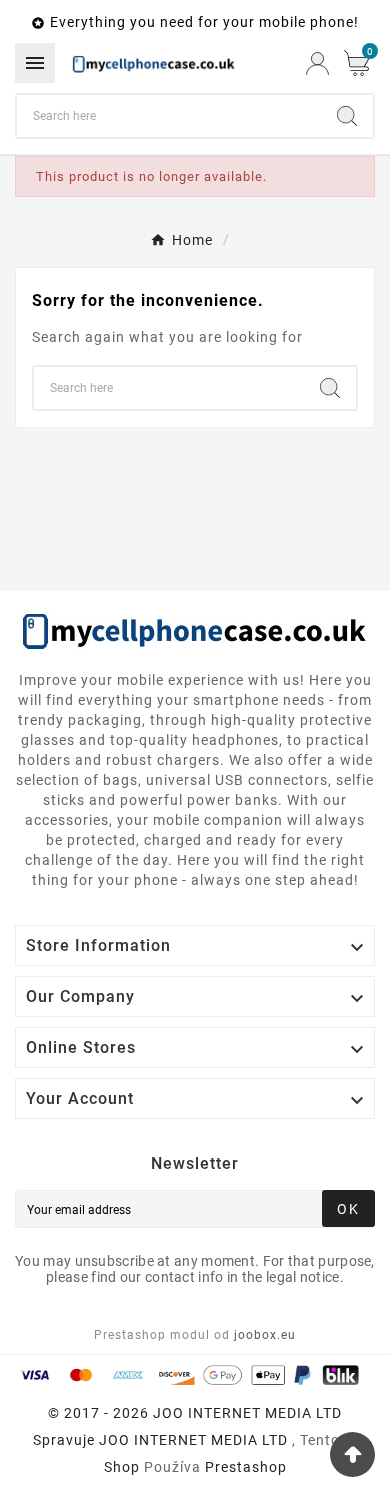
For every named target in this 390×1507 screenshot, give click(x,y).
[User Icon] (317, 63)
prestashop (246, 1467)
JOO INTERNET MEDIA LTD (193, 1440)
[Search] (347, 116)
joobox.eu (265, 1335)
